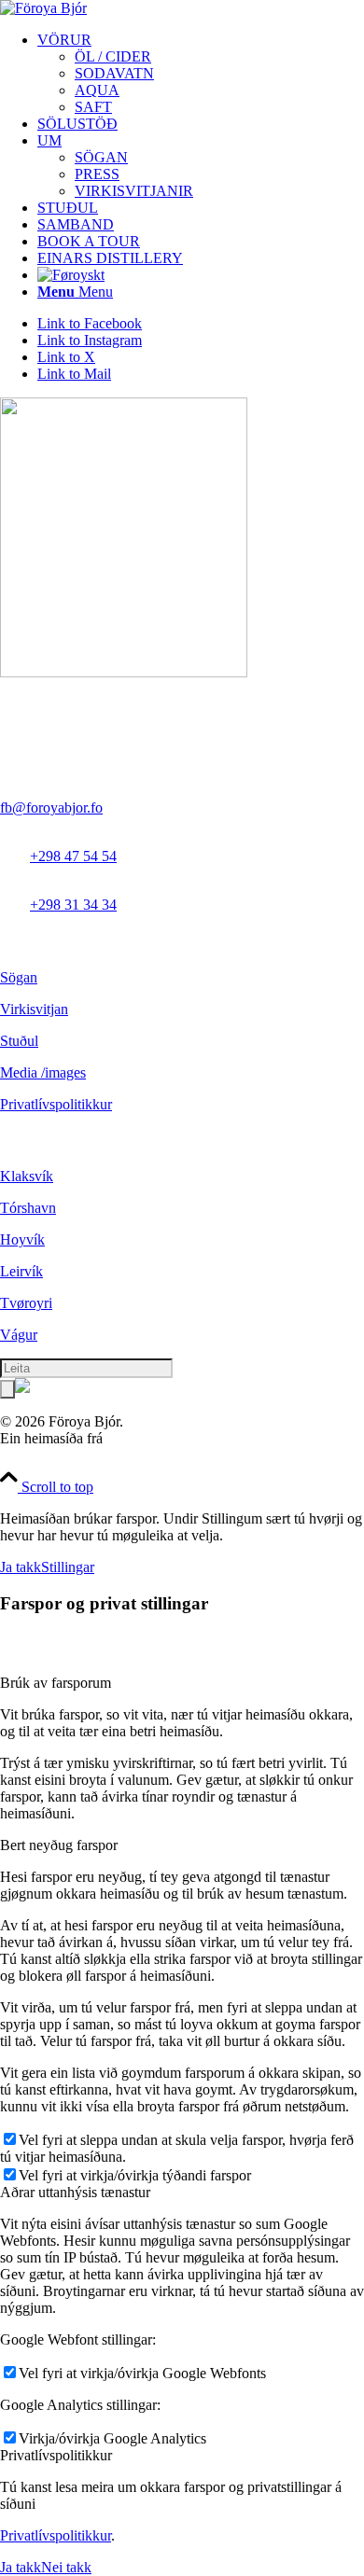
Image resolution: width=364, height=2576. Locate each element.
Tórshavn (28, 1208)
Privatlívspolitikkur (56, 1104)
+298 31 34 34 (73, 905)
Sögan (19, 977)
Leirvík (21, 1271)
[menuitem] (201, 74)
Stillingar (68, 1567)
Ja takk (21, 1567)
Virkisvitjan (34, 1009)
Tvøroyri (26, 1303)
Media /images (43, 1072)
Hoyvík (22, 1239)
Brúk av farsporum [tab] (56, 1683)
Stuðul (19, 1041)
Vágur (19, 1335)
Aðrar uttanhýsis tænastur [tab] (75, 2192)
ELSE (125, 1438)
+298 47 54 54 (73, 856)
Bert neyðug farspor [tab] (59, 1845)
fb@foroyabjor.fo (51, 808)
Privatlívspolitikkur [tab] (56, 2455)
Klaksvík (27, 1176)
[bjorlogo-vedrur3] (43, 8)
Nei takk (66, 2567)
